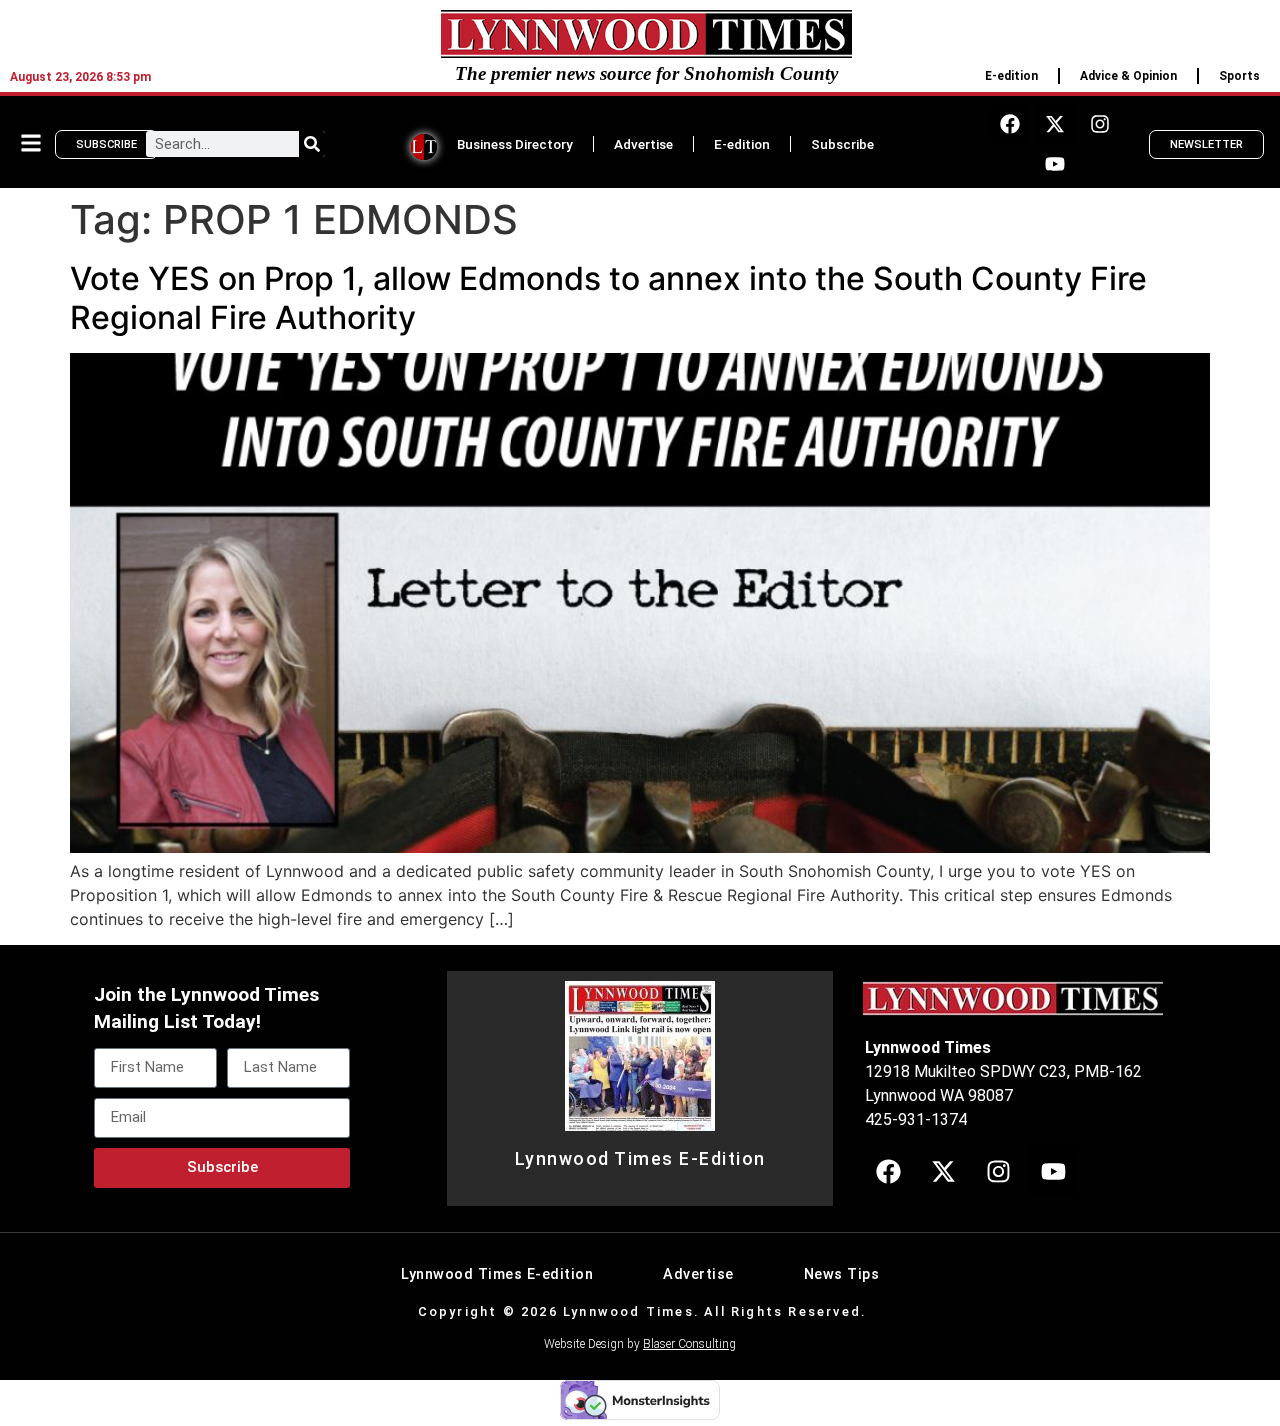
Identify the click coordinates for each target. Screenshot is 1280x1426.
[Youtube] (1055, 164)
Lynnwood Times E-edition (497, 1274)
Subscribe (842, 144)
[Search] (312, 144)
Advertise (643, 144)
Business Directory (515, 144)
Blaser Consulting (689, 1344)
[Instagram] (1100, 124)
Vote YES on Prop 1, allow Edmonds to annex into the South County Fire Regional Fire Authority (608, 297)
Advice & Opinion (1128, 76)
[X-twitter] (1055, 124)
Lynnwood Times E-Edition (640, 1159)
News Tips (842, 1274)
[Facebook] (1010, 124)
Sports (1239, 76)
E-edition (1011, 76)
